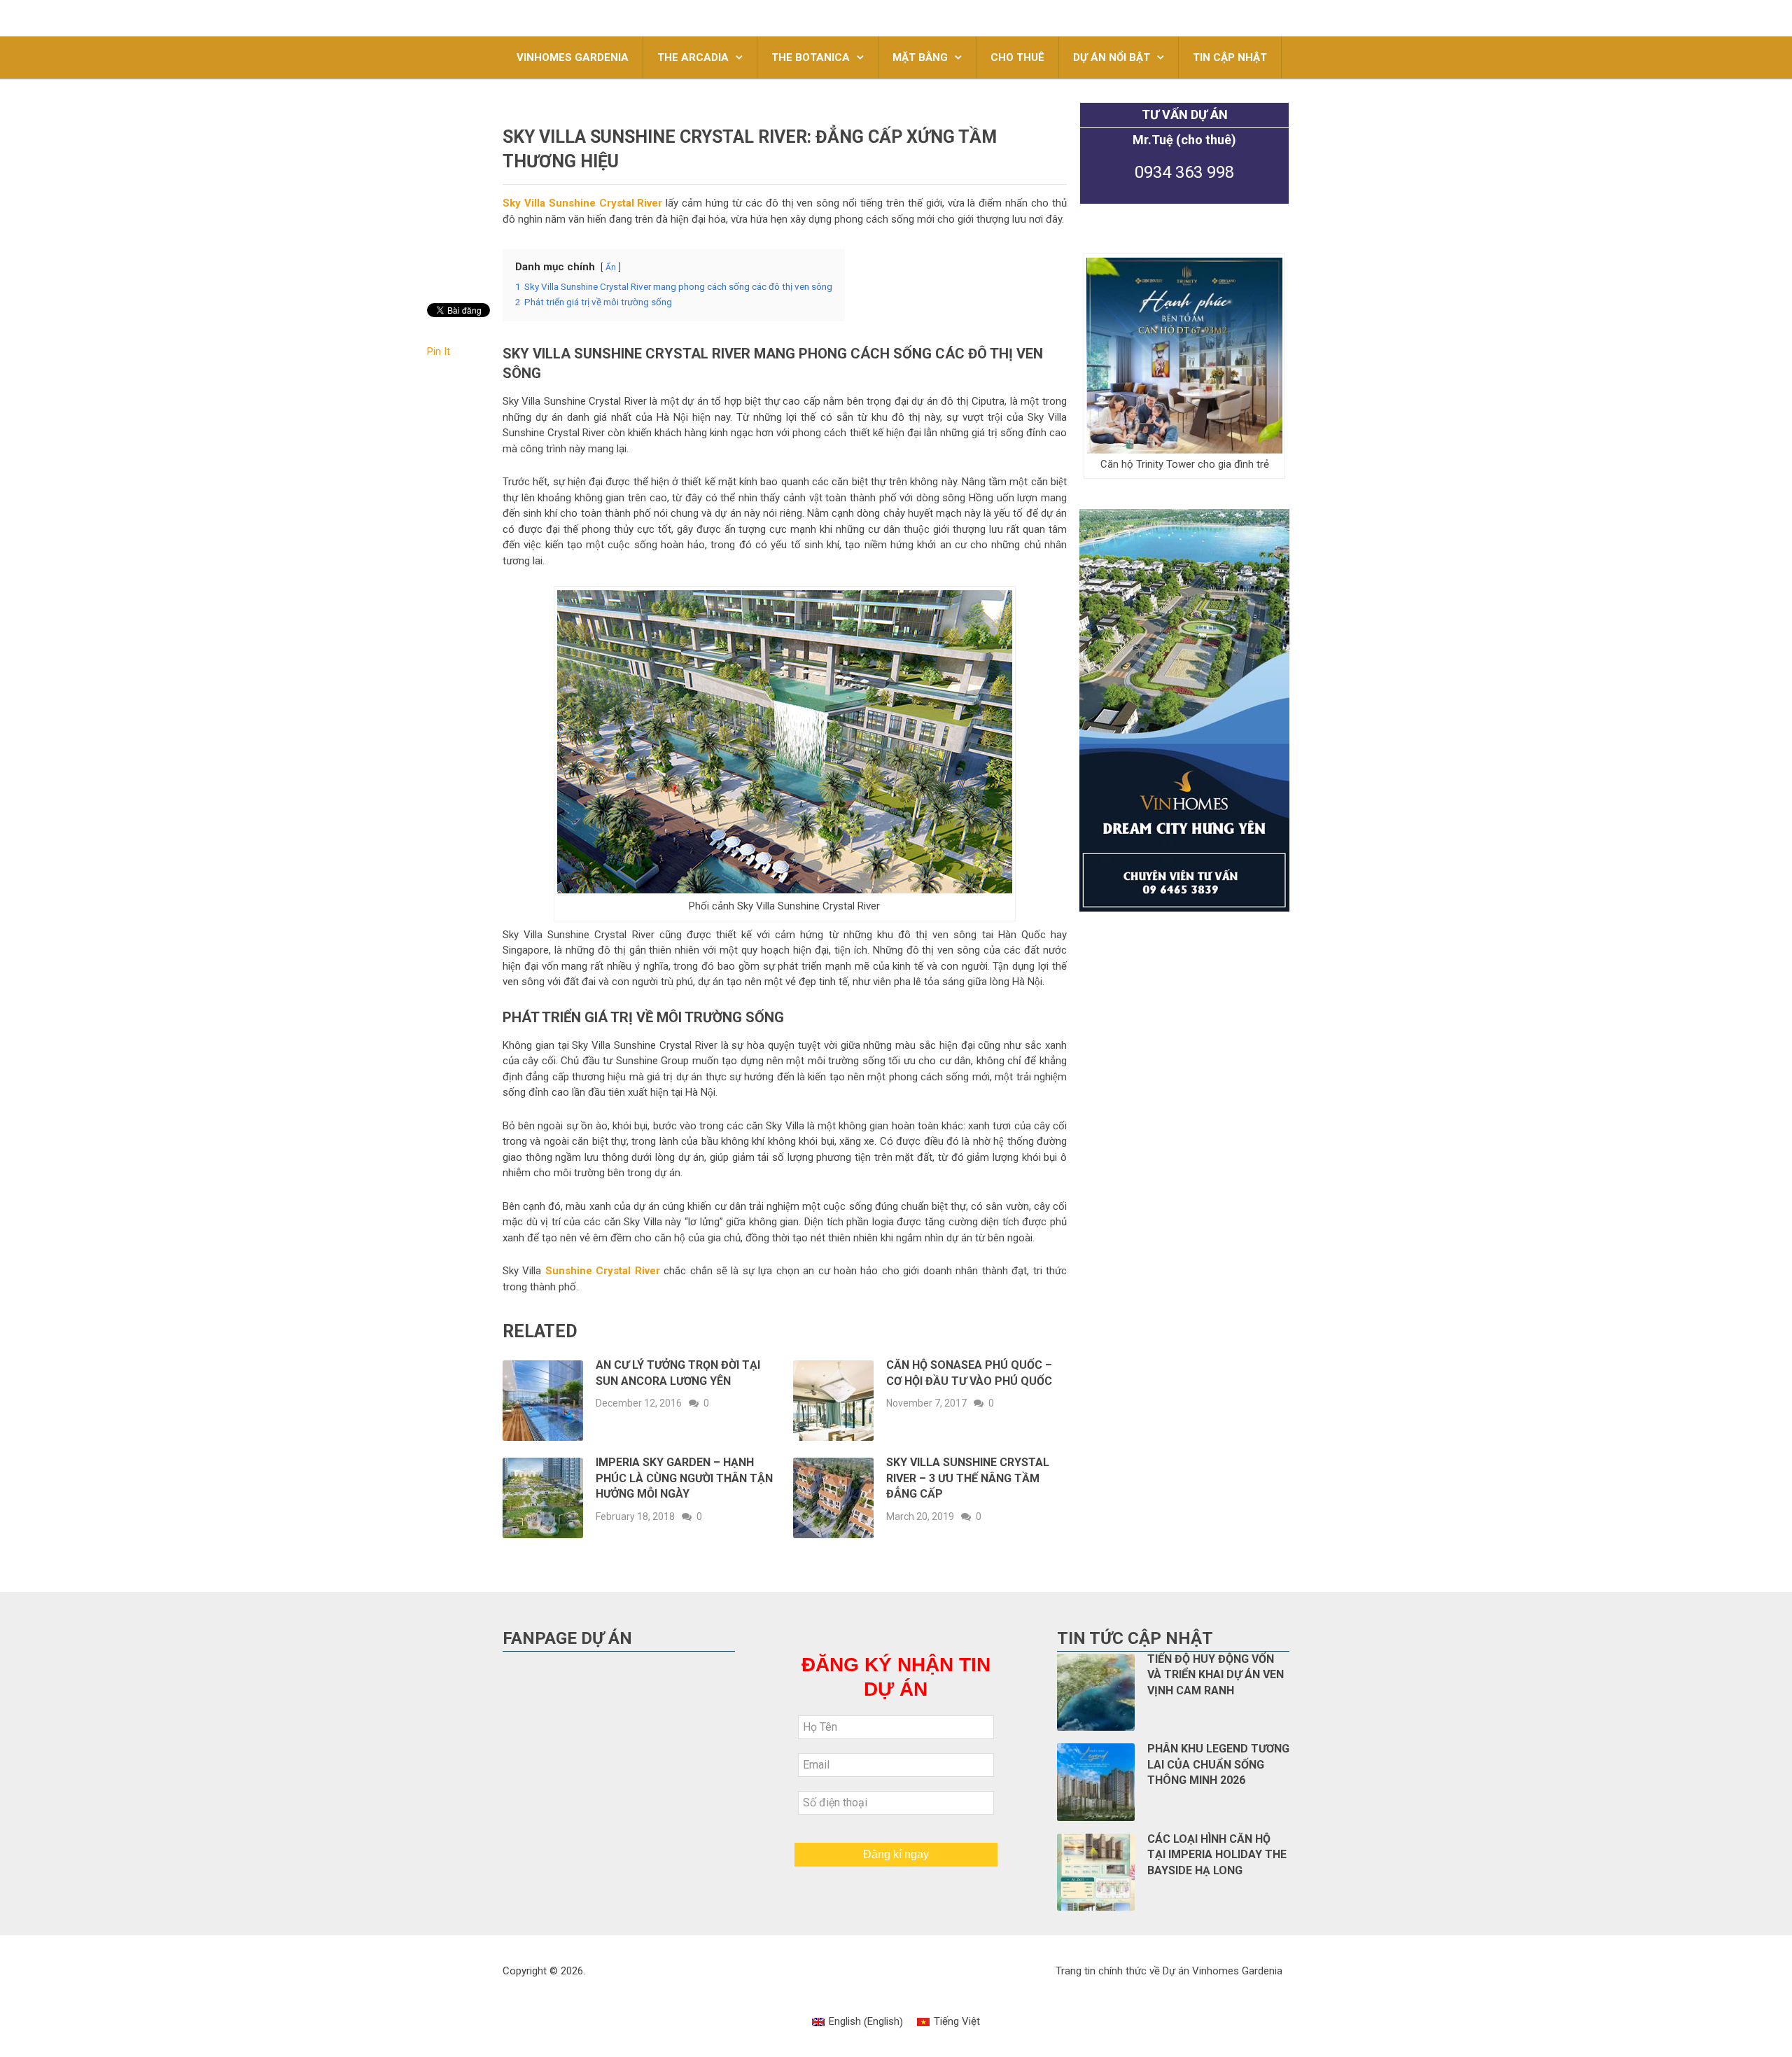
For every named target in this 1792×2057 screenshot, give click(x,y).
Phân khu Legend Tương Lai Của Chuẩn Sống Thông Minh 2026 (1218, 1764)
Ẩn (611, 267)
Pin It (439, 351)
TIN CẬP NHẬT (1230, 57)
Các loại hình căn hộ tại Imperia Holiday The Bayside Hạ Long (1217, 1855)
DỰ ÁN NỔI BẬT (1112, 57)
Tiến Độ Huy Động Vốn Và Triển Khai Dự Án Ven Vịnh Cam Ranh (1216, 1675)
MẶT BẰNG (920, 57)
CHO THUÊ (1017, 57)
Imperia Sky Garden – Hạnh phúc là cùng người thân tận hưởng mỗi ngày (684, 1478)
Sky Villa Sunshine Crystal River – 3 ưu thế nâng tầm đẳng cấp (968, 1478)
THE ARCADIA (693, 57)
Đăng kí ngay (896, 1854)
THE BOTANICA (811, 57)
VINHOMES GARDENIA (573, 57)
